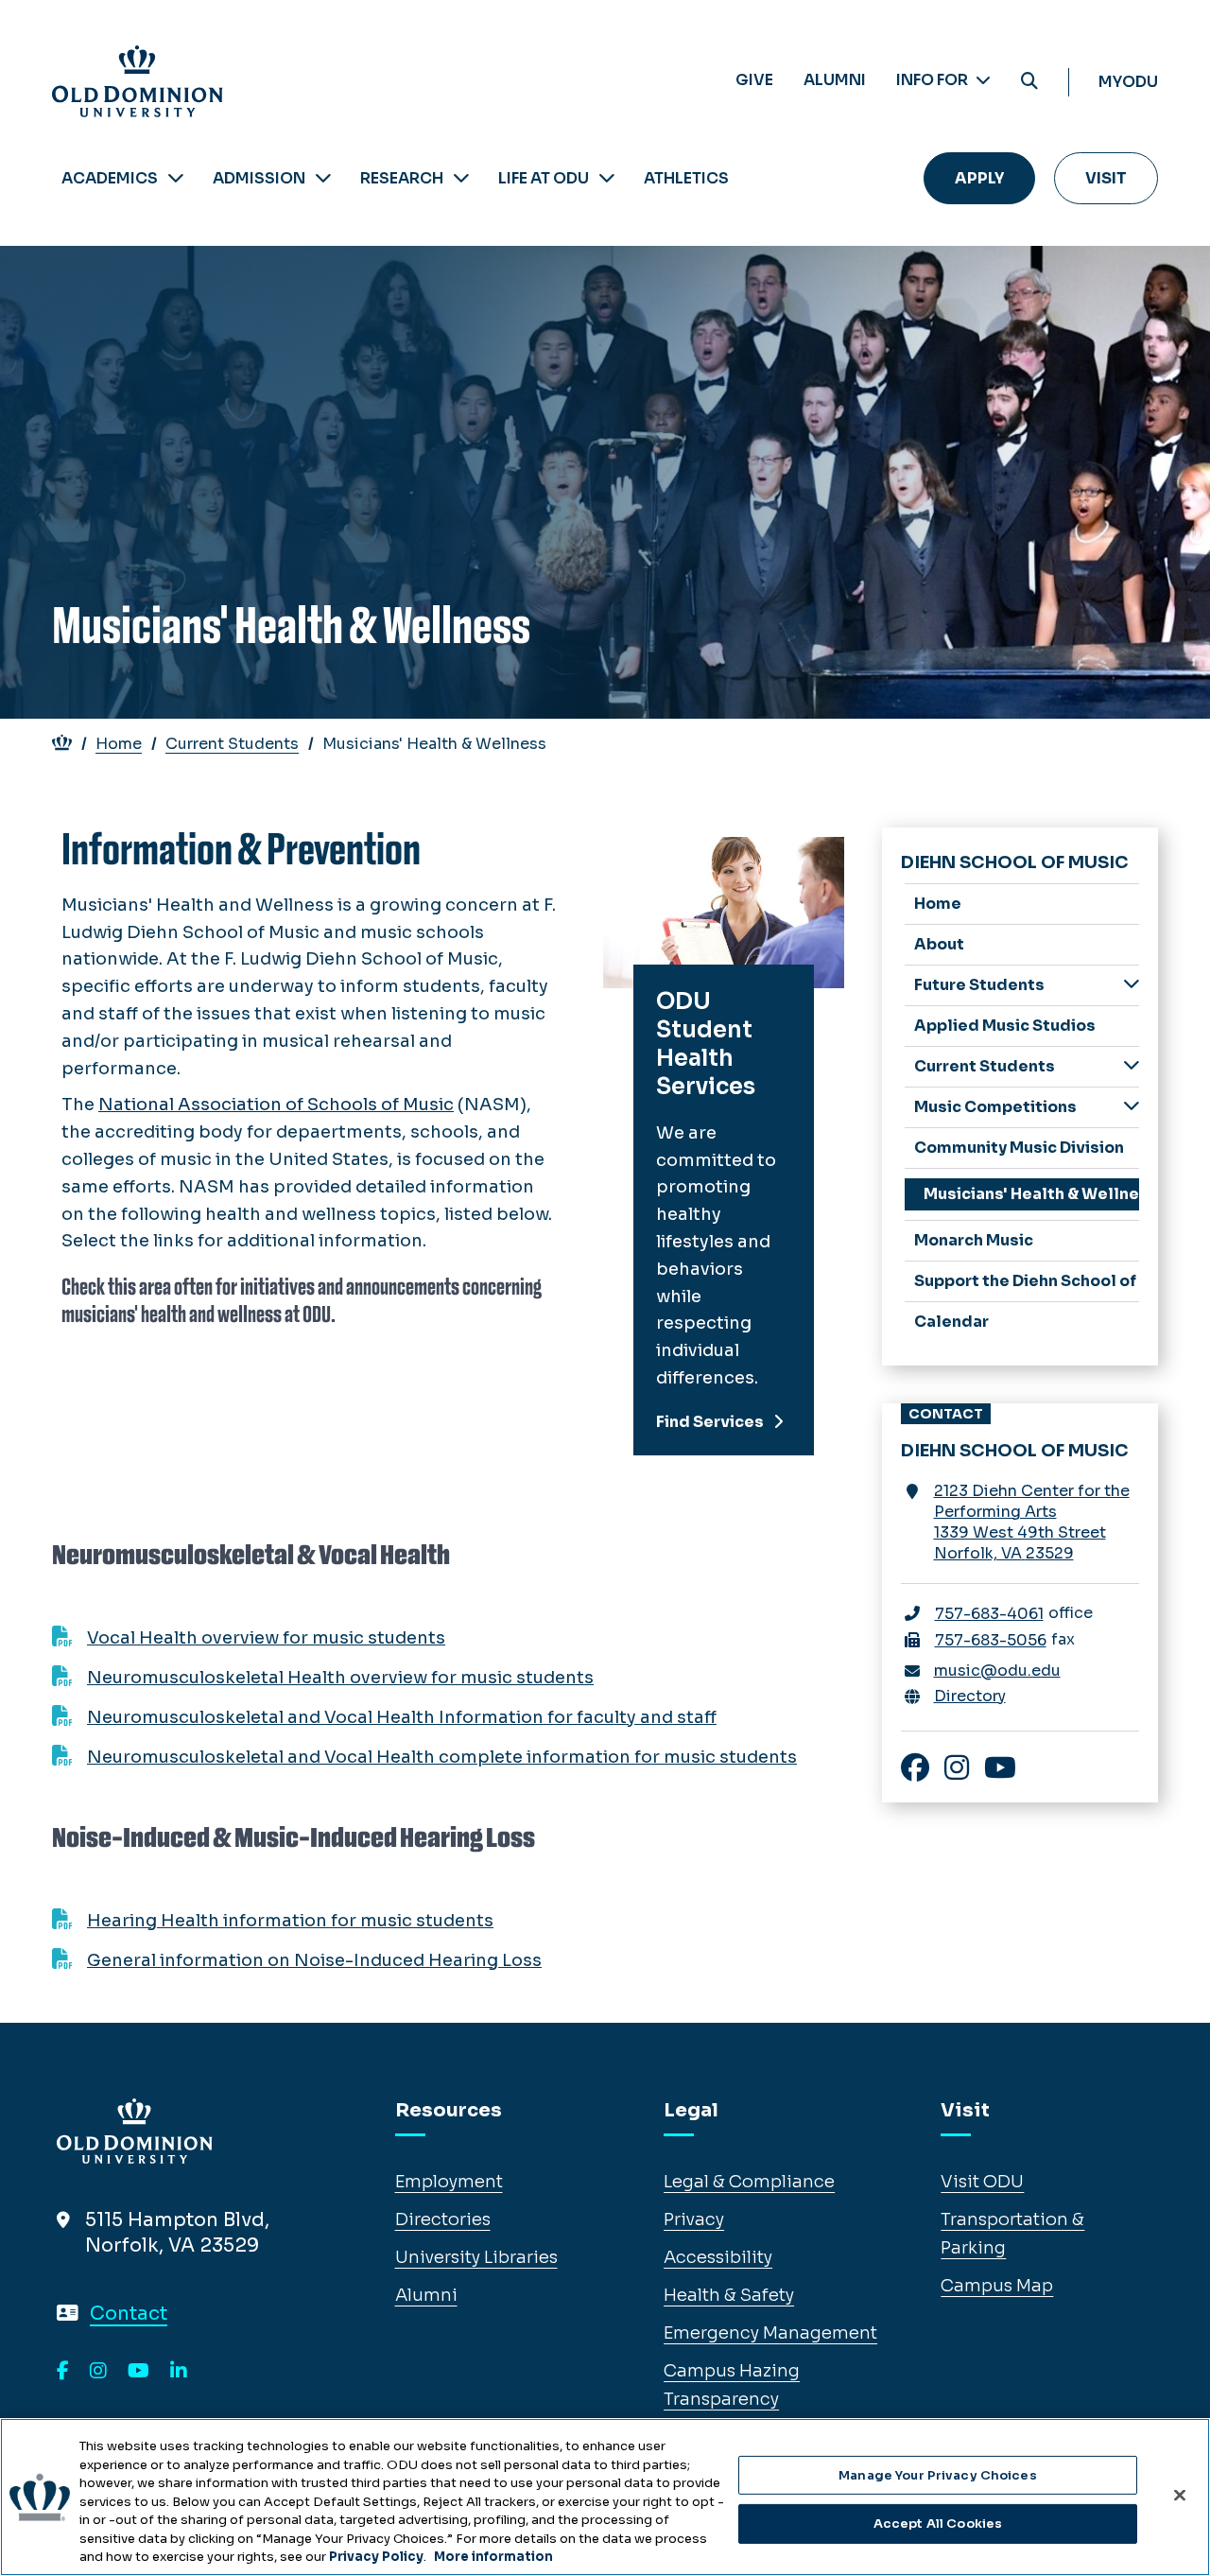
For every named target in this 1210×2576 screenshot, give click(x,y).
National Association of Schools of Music (276, 1105)
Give (754, 80)
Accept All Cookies (938, 2524)
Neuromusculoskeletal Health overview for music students (340, 1678)
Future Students (979, 985)
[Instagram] (98, 2372)
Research (402, 178)
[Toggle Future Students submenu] (1132, 984)
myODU (1128, 82)
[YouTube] (138, 2372)
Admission (259, 178)
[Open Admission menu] (323, 178)
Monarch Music (974, 1240)
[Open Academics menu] (176, 178)
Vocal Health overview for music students (266, 1638)
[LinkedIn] (179, 2372)
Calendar (951, 1322)
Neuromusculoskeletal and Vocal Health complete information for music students (442, 1757)
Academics (110, 178)
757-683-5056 (991, 1640)
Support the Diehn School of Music (1027, 1281)
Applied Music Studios (1005, 1026)
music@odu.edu (997, 1671)
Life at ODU (544, 178)
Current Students (232, 744)
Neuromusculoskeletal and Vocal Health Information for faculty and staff (402, 1717)
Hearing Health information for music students (290, 1921)
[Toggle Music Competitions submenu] (1132, 1106)
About (939, 944)
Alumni (835, 80)
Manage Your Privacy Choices (938, 2475)
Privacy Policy (376, 2557)
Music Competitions (995, 1107)
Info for (933, 80)
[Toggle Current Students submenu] (1132, 1065)
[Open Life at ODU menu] (607, 178)
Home (119, 744)
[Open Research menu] (461, 178)
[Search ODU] (1029, 82)
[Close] (1180, 2495)
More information (493, 2557)
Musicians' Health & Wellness (1032, 1194)
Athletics (686, 178)
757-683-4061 (989, 1614)
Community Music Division (1019, 1148)
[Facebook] (63, 2372)
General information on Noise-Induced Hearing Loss (314, 1960)
